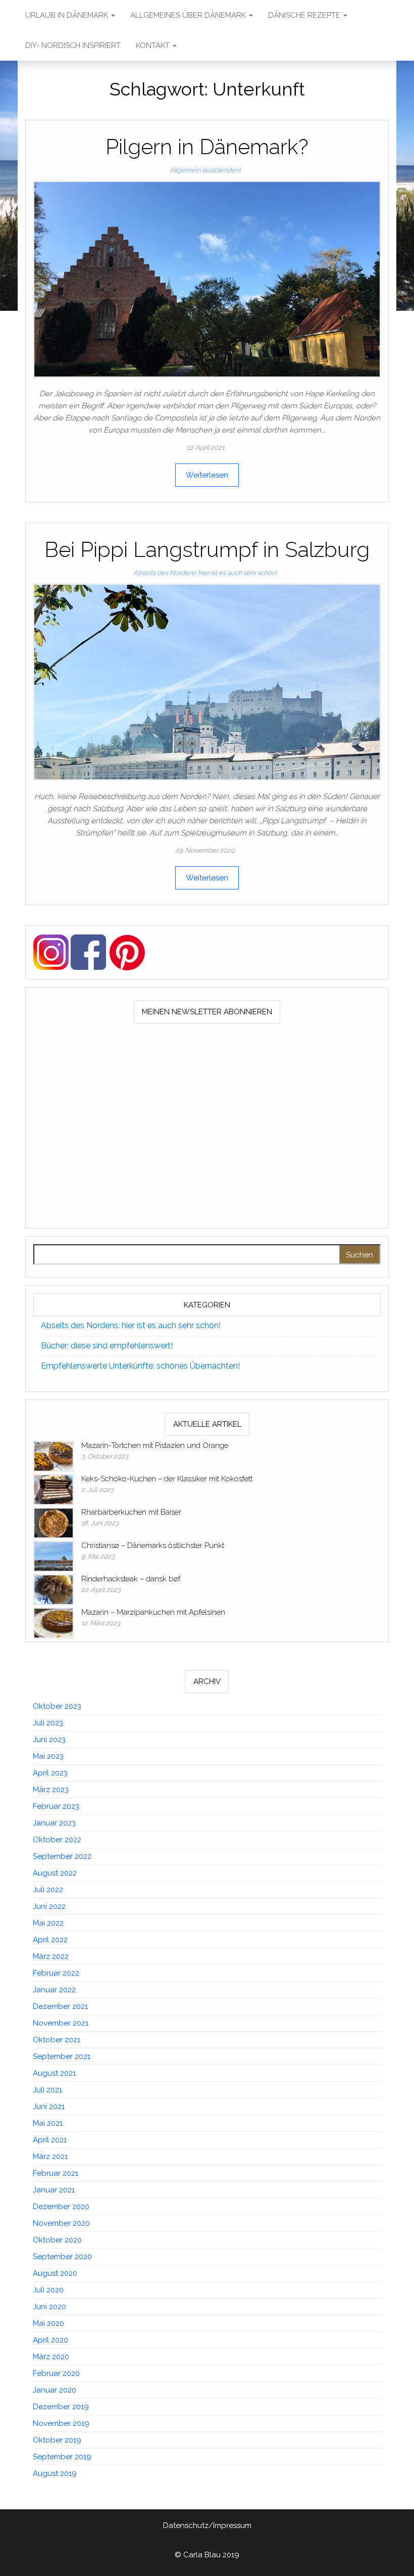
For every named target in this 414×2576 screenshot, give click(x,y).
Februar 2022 (56, 1973)
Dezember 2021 (60, 2006)
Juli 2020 (48, 2290)
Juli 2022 (48, 1890)
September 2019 (62, 2457)
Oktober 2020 (57, 2240)
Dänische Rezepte (305, 15)
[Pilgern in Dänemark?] (207, 278)
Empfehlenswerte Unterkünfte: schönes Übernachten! (140, 1366)
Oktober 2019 (57, 2440)
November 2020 (61, 2223)
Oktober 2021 (57, 2040)
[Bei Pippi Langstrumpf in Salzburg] (207, 681)
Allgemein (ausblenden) (205, 170)
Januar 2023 (54, 1823)
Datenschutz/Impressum (207, 2525)
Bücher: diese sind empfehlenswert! (107, 1346)
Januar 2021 (54, 2190)
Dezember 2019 (61, 2407)
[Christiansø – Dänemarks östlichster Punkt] (54, 1556)
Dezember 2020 (61, 2207)
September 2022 (62, 1856)
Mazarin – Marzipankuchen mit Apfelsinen (153, 1612)
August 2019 (55, 2473)
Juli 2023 (48, 1723)
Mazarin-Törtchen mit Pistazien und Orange (155, 1445)
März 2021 (50, 2157)
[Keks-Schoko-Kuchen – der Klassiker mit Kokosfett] (54, 1489)
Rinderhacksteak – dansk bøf (131, 1579)
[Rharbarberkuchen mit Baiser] (54, 1522)
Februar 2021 (56, 2173)
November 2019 (61, 2423)
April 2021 (50, 2140)
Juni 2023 (49, 1740)
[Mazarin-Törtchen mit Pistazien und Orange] (54, 1456)
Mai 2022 (48, 1923)
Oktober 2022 (57, 1840)
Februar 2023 (56, 1806)
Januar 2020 (55, 2390)
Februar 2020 (56, 2373)
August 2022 (55, 1873)
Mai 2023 (48, 1756)
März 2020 (51, 2357)
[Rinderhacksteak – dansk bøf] (54, 1589)
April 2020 (50, 2340)
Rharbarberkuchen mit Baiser (131, 1512)
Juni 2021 (49, 2106)
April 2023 (50, 1773)
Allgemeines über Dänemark (189, 15)
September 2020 (62, 2257)
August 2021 (54, 2073)
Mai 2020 (48, 2323)
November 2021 (61, 2023)
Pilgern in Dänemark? (207, 147)
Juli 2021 (47, 2090)
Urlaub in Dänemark (68, 15)
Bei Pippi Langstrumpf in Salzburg (207, 550)
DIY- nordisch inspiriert (73, 45)
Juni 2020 (49, 2307)
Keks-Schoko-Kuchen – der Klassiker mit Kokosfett (167, 1479)
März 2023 (51, 1790)
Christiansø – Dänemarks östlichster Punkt (153, 1545)
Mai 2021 (48, 2123)
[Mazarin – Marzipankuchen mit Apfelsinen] (54, 1622)
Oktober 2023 (57, 1706)
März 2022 (51, 1956)
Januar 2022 (54, 1990)
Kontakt (154, 45)
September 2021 (62, 2056)
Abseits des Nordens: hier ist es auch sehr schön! (205, 573)
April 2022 (50, 1940)
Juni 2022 (49, 1906)
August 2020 (55, 2273)
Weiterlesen (207, 475)
